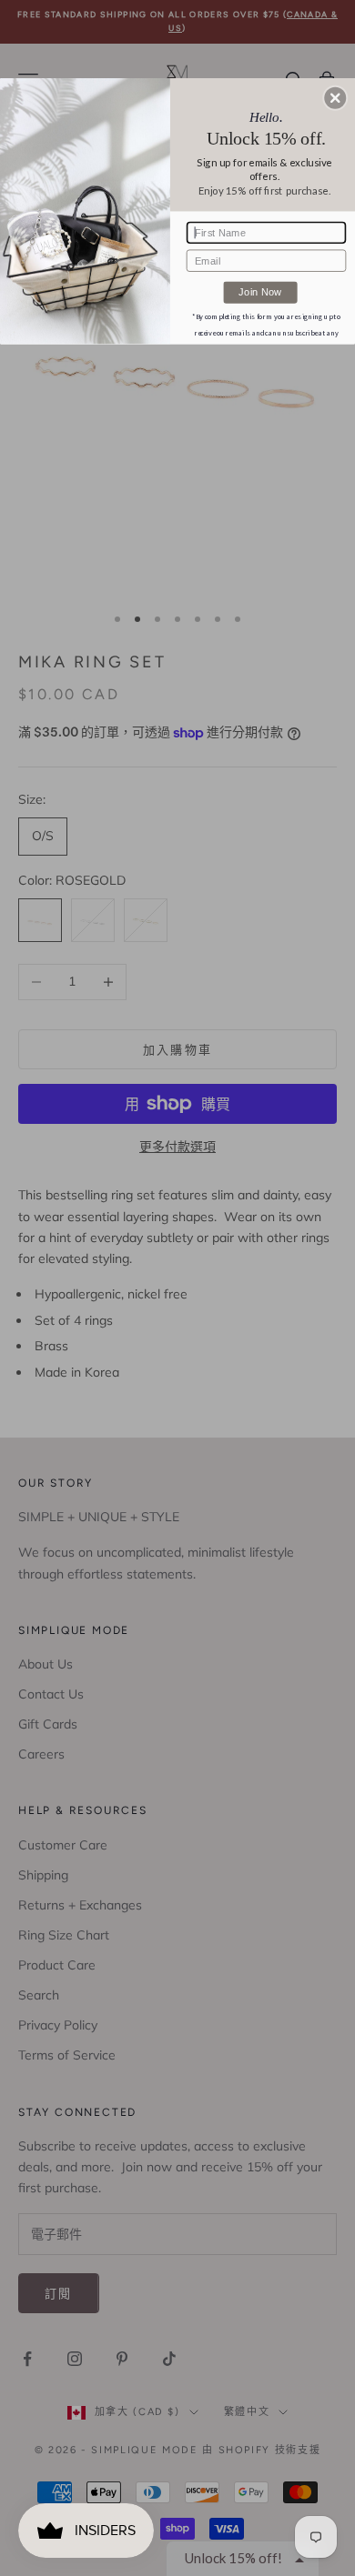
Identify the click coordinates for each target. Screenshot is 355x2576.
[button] (335, 98)
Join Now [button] (260, 291)
